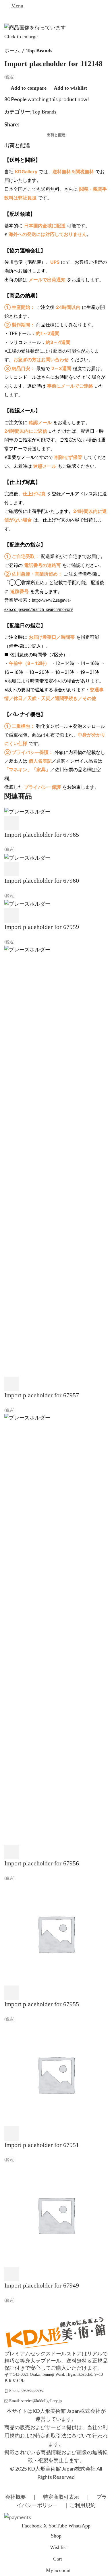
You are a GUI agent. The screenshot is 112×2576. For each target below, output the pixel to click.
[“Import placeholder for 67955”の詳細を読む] (11, 1993)
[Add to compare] (42, 823)
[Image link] (56, 2332)
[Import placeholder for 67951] (56, 2074)
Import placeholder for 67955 (42, 2004)
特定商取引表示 (61, 2497)
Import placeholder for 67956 (42, 1863)
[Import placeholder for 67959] (27, 904)
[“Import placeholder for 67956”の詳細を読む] (11, 1852)
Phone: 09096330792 (26, 2391)
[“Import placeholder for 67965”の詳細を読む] (11, 823)
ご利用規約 (83, 2505)
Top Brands (39, 51)
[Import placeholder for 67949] (56, 2215)
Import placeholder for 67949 (42, 2285)
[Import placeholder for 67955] (56, 1933)
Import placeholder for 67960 (42, 881)
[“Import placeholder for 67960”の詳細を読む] (11, 869)
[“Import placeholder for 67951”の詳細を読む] (11, 2133)
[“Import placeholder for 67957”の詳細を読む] (11, 1384)
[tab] (56, 135)
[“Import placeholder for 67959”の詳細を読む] (11, 915)
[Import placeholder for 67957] (56, 1161)
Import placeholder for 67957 (42, 1395)
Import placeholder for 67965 (42, 835)
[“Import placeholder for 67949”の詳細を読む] (11, 2274)
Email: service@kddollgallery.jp (35, 2401)
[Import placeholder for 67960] (27, 857)
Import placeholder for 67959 (42, 927)
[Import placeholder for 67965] (27, 811)
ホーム (12, 51)
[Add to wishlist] (57, 823)
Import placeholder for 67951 (42, 2145)
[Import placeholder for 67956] (56, 1629)
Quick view (27, 823)
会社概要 (16, 2497)
